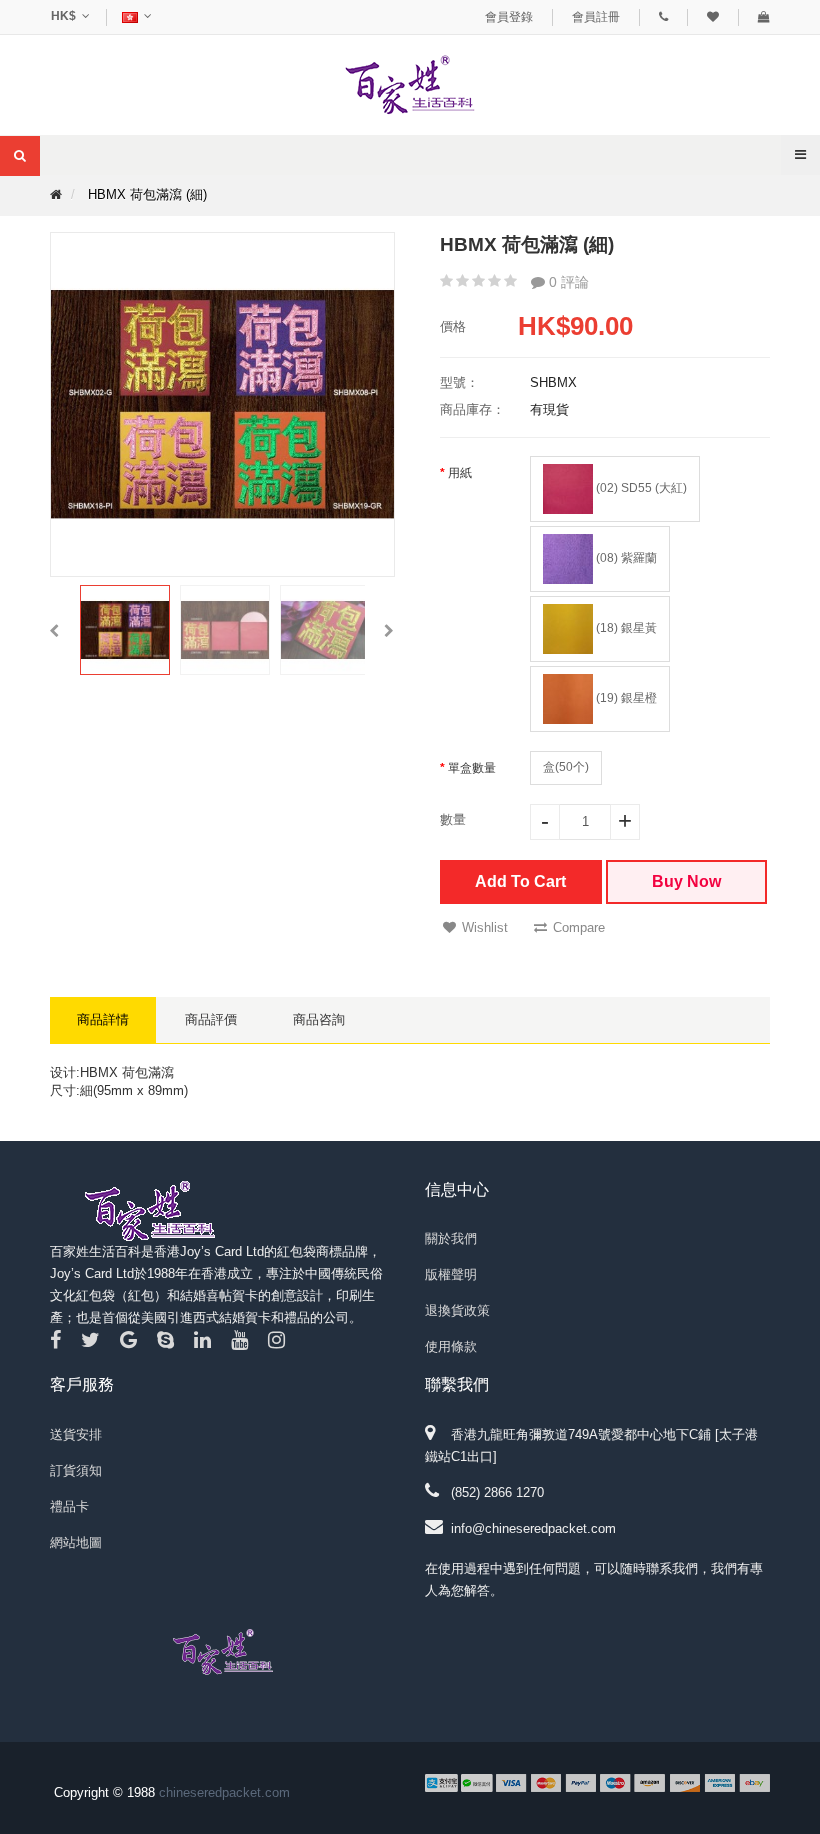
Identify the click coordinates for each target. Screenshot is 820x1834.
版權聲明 (451, 1274)
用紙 (460, 473)
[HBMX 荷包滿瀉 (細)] (125, 630)
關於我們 (451, 1238)
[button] (54, 630)
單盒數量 (472, 768)
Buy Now (686, 881)
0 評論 (567, 282)
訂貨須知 (76, 1470)
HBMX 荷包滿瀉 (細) (147, 194)
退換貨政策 (457, 1310)
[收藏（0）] (713, 17)
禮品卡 (69, 1506)
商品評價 (211, 1019)
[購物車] (764, 17)
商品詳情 (103, 1019)
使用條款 (451, 1346)
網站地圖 (76, 1542)
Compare (579, 927)
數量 (453, 819)
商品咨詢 (319, 1019)
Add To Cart (520, 881)
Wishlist (485, 927)
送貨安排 (76, 1434)
